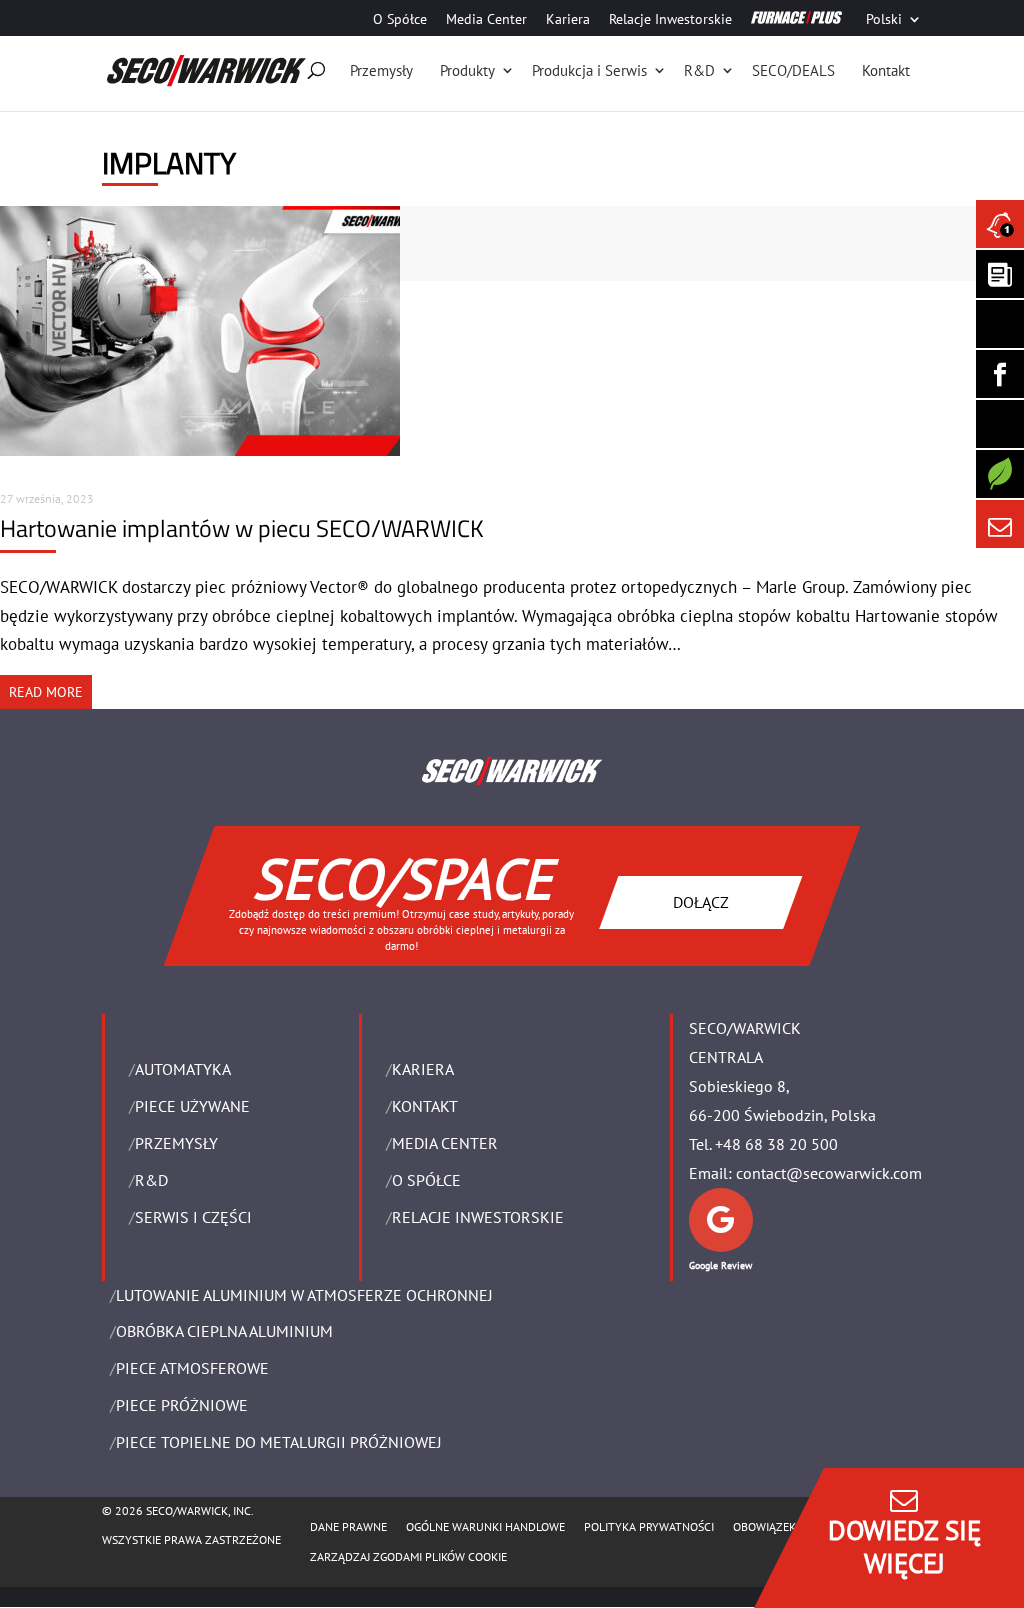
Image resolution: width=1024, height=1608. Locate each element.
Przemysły (381, 70)
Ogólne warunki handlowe (485, 1526)
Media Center (486, 20)
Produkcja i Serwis (589, 70)
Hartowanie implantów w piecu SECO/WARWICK (242, 528)
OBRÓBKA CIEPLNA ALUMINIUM (224, 1331)
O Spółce (400, 20)
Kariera (568, 20)
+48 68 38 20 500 (776, 1144)
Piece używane (192, 1106)
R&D (699, 70)
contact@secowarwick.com (829, 1173)
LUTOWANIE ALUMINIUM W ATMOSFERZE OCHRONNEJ (304, 1295)
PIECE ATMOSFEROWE (192, 1368)
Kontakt (886, 70)
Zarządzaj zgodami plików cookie (408, 1556)
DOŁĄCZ (701, 902)
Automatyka (183, 1069)
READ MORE (46, 692)
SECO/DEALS (793, 70)
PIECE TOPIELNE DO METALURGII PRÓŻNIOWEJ (279, 1442)
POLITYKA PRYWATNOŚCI (649, 1526)
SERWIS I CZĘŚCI (193, 1217)
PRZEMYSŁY (176, 1143)
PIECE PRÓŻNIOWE (182, 1405)
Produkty (467, 70)
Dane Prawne (348, 1526)
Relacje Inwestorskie (670, 20)
